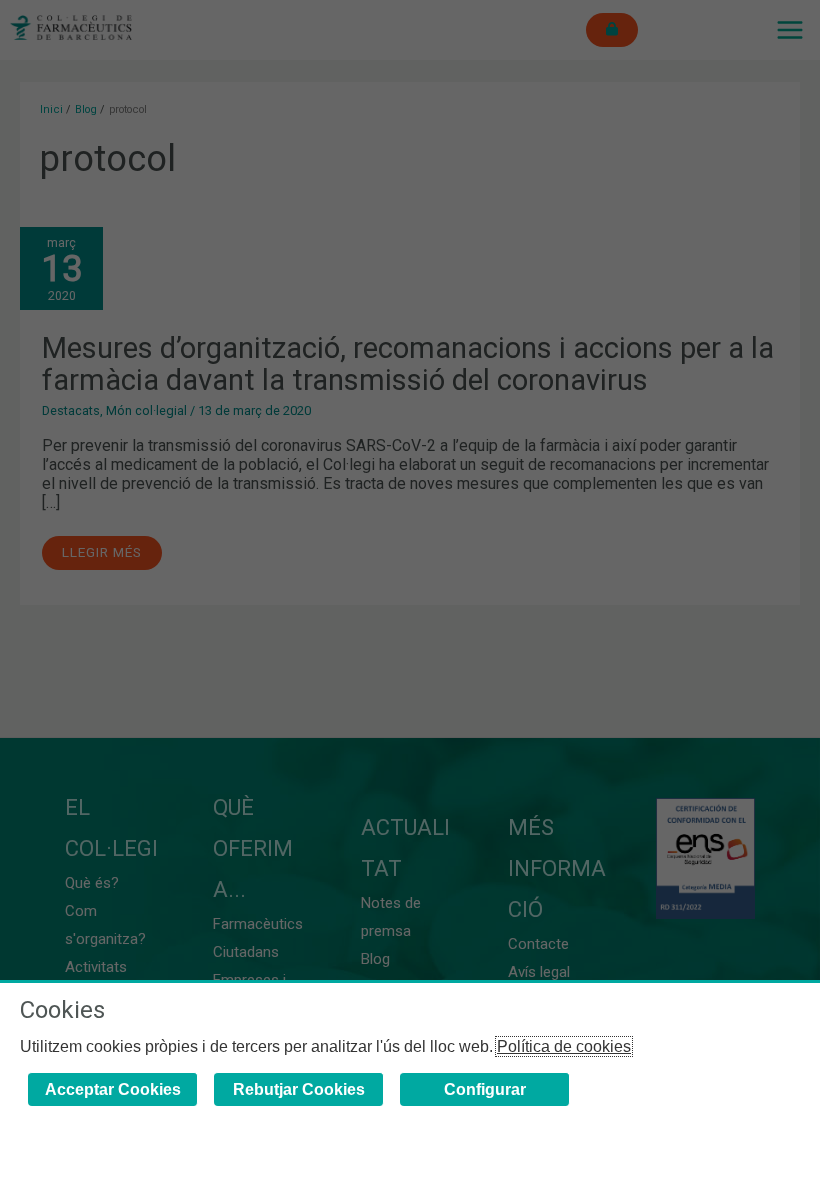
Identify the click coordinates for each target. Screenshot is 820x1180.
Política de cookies (564, 1046)
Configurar (485, 1089)
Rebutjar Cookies (299, 1089)
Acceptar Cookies (113, 1089)
